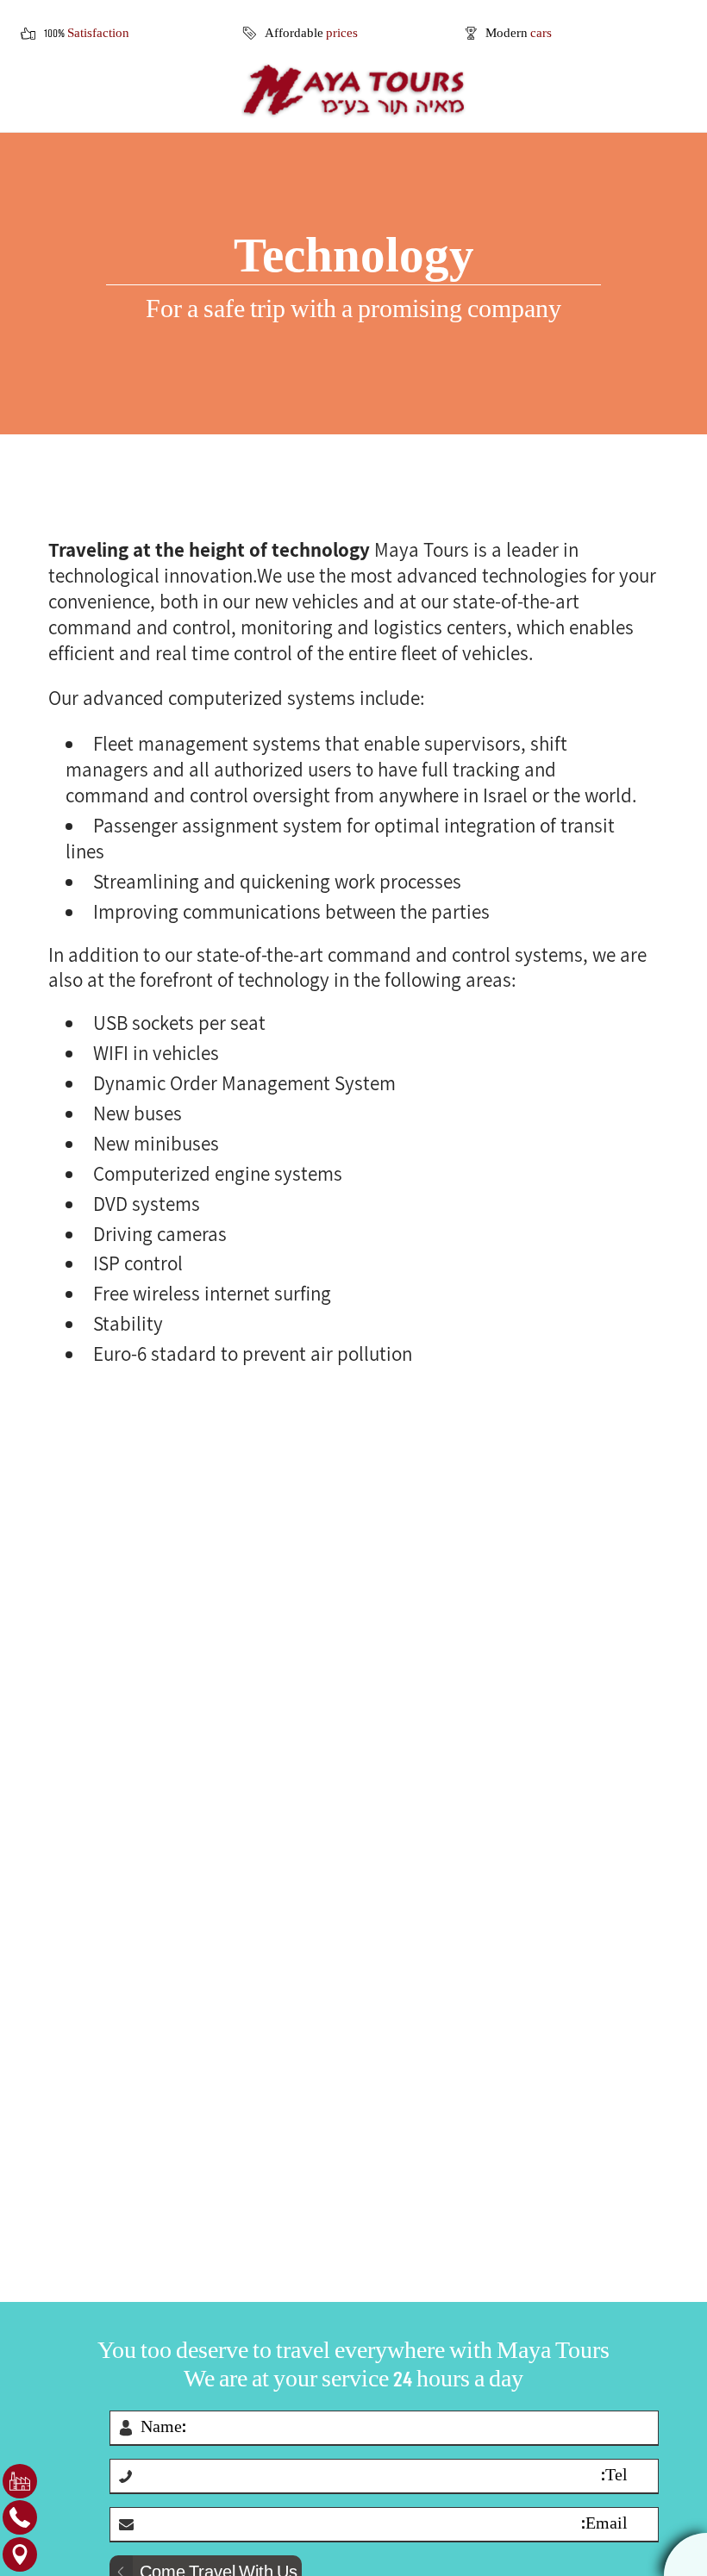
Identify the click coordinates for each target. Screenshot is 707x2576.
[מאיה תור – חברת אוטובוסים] (354, 90)
